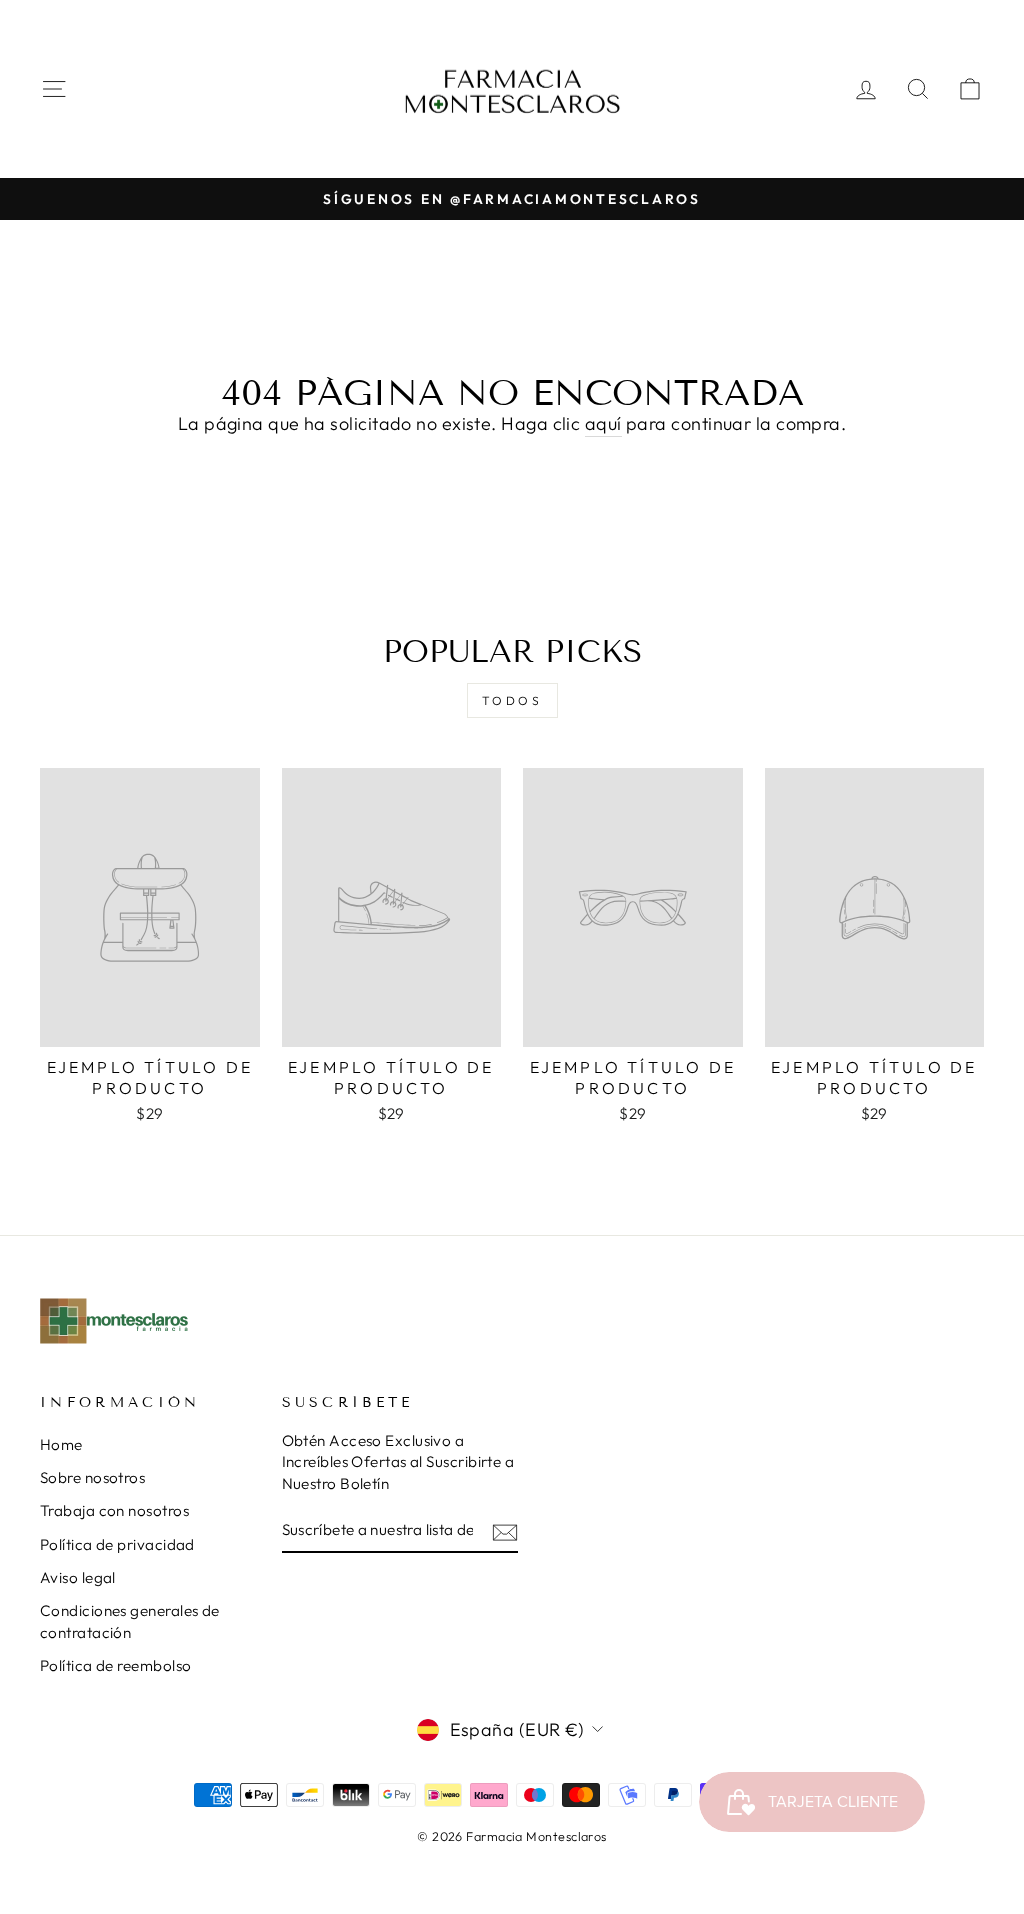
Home (61, 1444)
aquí (603, 423)
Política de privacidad (117, 1544)
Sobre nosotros (92, 1477)
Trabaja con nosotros (114, 1510)
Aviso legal (78, 1577)
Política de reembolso (115, 1665)
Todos (512, 700)
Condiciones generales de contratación (130, 1621)
